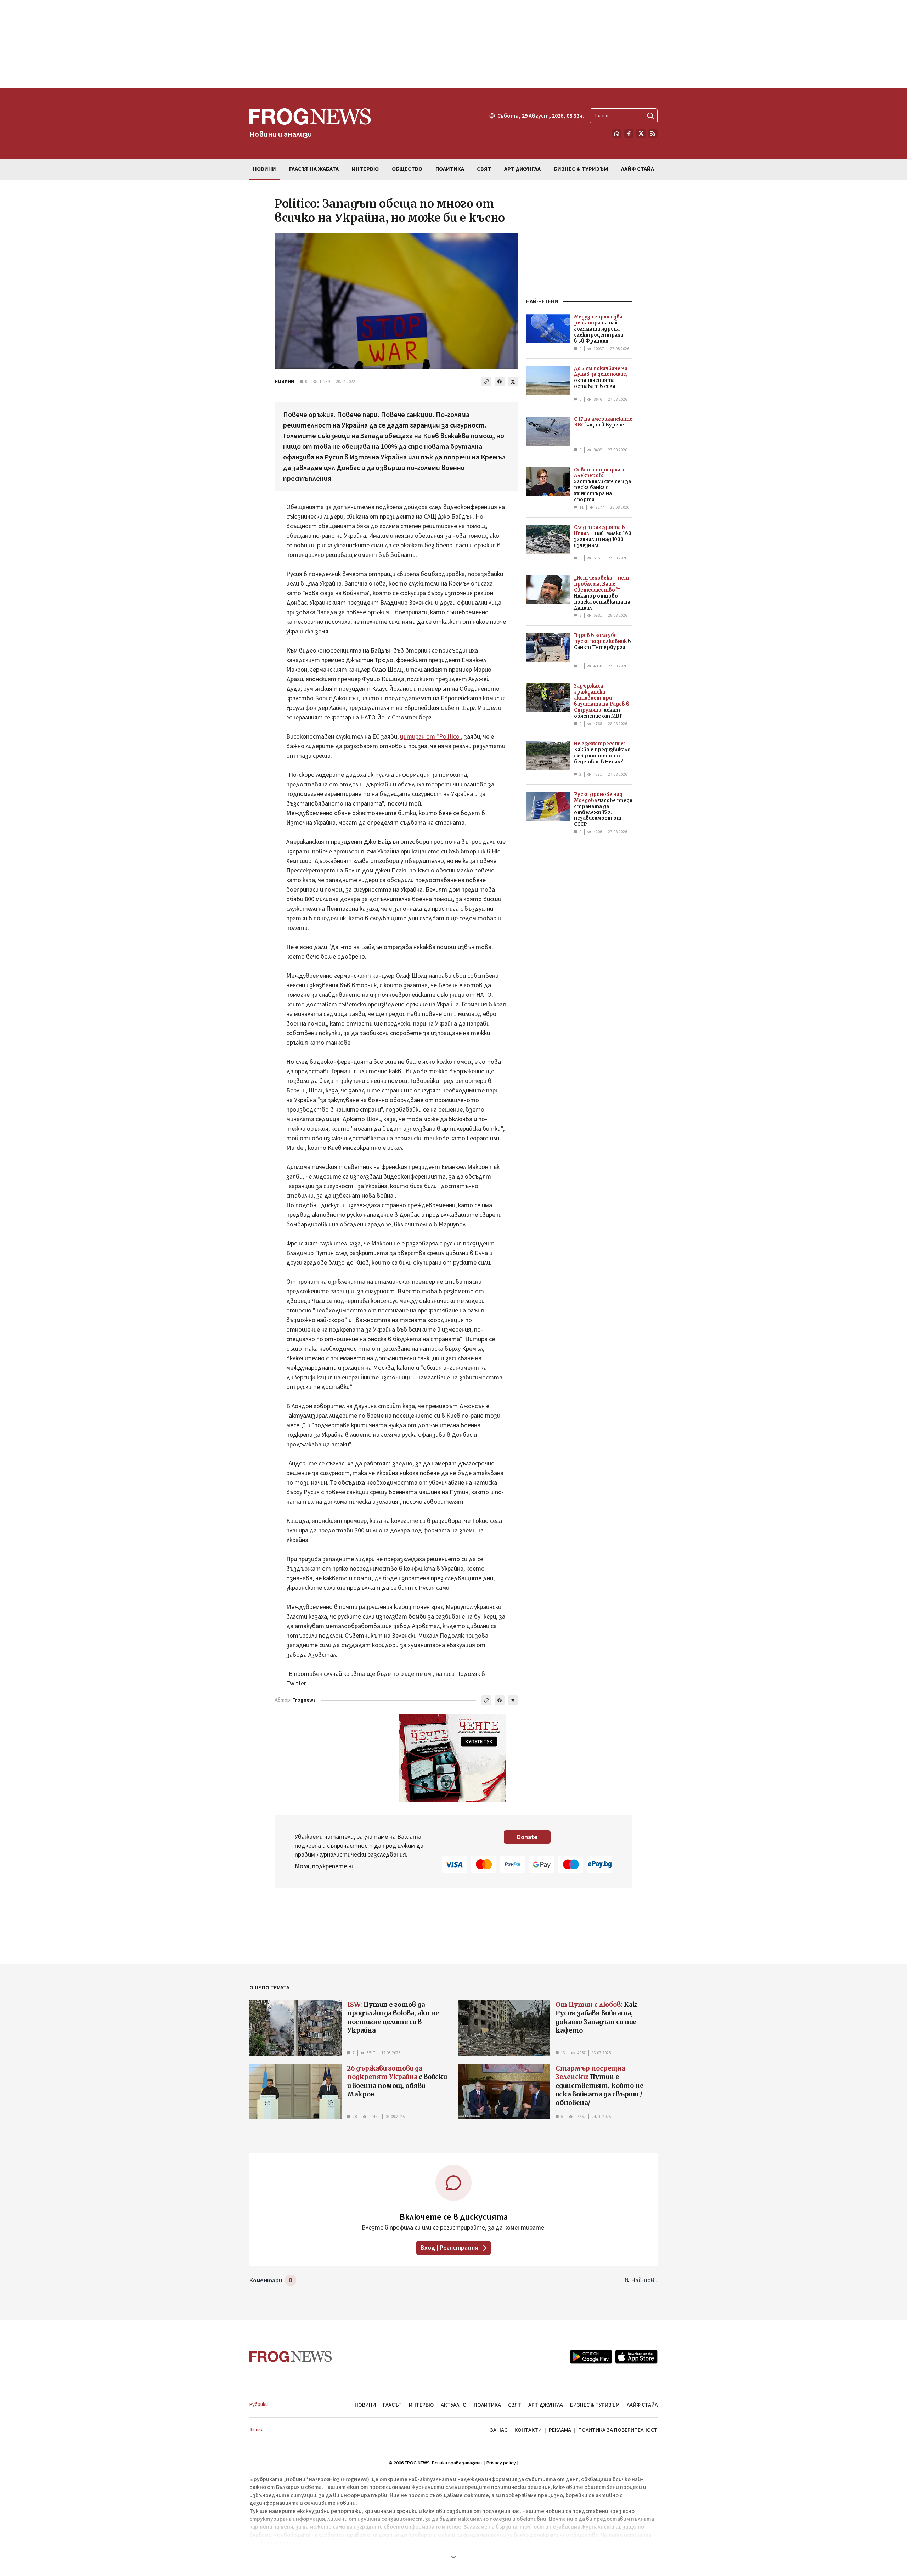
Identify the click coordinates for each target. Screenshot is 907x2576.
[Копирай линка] (486, 382)
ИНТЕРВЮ (421, 2405)
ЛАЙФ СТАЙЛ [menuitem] (638, 169)
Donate (527, 1837)
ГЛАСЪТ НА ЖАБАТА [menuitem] (314, 169)
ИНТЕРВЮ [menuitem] (365, 169)
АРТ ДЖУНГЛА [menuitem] (522, 169)
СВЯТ (515, 2405)
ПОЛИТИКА (487, 2405)
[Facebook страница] (629, 134)
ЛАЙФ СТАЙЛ (642, 2405)
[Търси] (650, 116)
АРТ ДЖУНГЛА (546, 2405)
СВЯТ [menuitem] (484, 169)
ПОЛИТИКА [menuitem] (450, 169)
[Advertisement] (453, 44)
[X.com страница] (641, 134)
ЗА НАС (499, 2430)
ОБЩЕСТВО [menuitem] (407, 169)
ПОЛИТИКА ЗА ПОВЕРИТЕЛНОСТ (618, 2430)
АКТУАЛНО (454, 2405)
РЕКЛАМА (560, 2430)
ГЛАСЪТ (392, 2405)
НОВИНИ (284, 382)
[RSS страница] (653, 134)
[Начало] (617, 134)
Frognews (304, 1700)
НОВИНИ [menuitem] (264, 169)
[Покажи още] (453, 2557)
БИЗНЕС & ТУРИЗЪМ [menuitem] (581, 169)
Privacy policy (501, 2463)
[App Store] (636, 2357)
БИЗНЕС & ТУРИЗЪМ (595, 2405)
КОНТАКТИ (528, 2430)
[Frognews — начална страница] (291, 2357)
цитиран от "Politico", (431, 737)
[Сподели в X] (513, 382)
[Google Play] (591, 2357)
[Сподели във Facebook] (500, 382)
